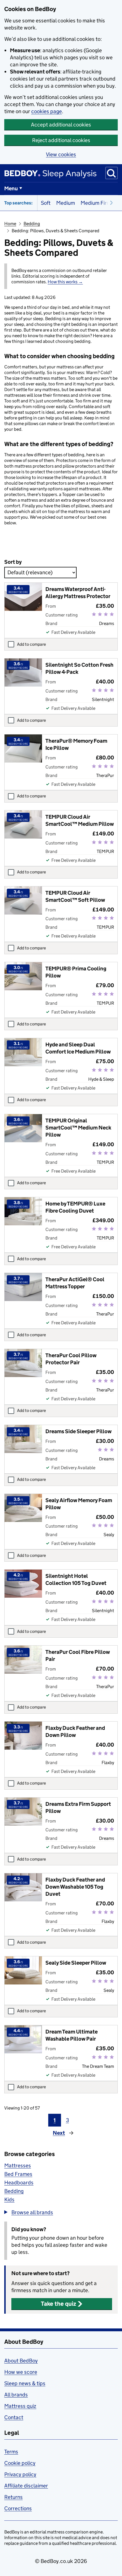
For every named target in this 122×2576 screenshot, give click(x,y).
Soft (46, 203)
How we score (21, 2372)
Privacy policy (20, 2474)
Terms (11, 2452)
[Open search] (112, 173)
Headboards (19, 2183)
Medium (66, 203)
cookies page (47, 111)
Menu (11, 188)
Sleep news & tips (25, 2383)
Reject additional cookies (61, 140)
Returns (13, 2497)
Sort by (13, 562)
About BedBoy (21, 2361)
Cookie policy (20, 2463)
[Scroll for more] (110, 203)
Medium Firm (96, 203)
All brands (16, 2395)
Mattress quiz (20, 2406)
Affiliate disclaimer (26, 2486)
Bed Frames (18, 2174)
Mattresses (18, 2166)
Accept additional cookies (61, 125)
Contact (14, 2417)
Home (10, 224)
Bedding (32, 224)
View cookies (61, 154)
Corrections (18, 2508)
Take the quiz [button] (58, 2304)
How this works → (65, 282)
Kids (9, 2200)
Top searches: (18, 203)
